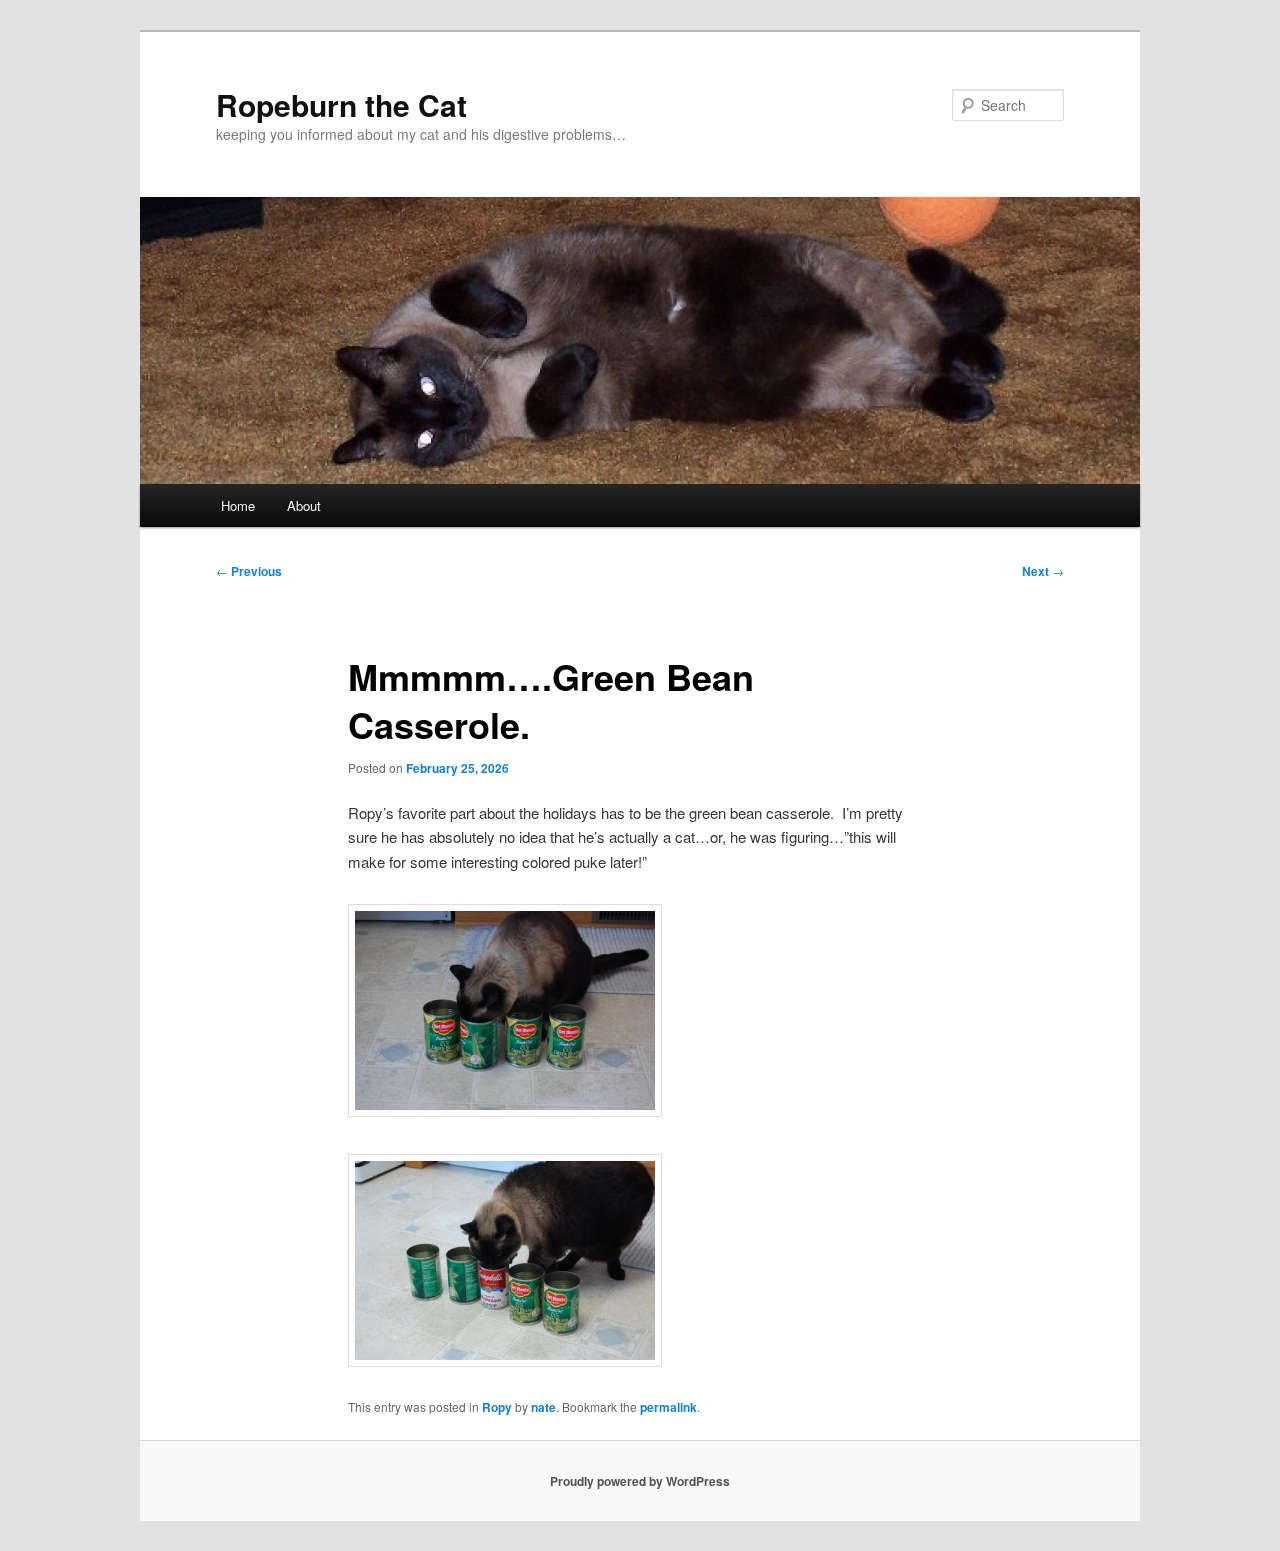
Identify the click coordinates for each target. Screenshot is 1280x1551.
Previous (249, 571)
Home (238, 505)
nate (543, 1407)
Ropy (497, 1407)
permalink (668, 1407)
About (304, 505)
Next (1043, 571)
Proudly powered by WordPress (640, 1481)
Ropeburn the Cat (341, 104)
